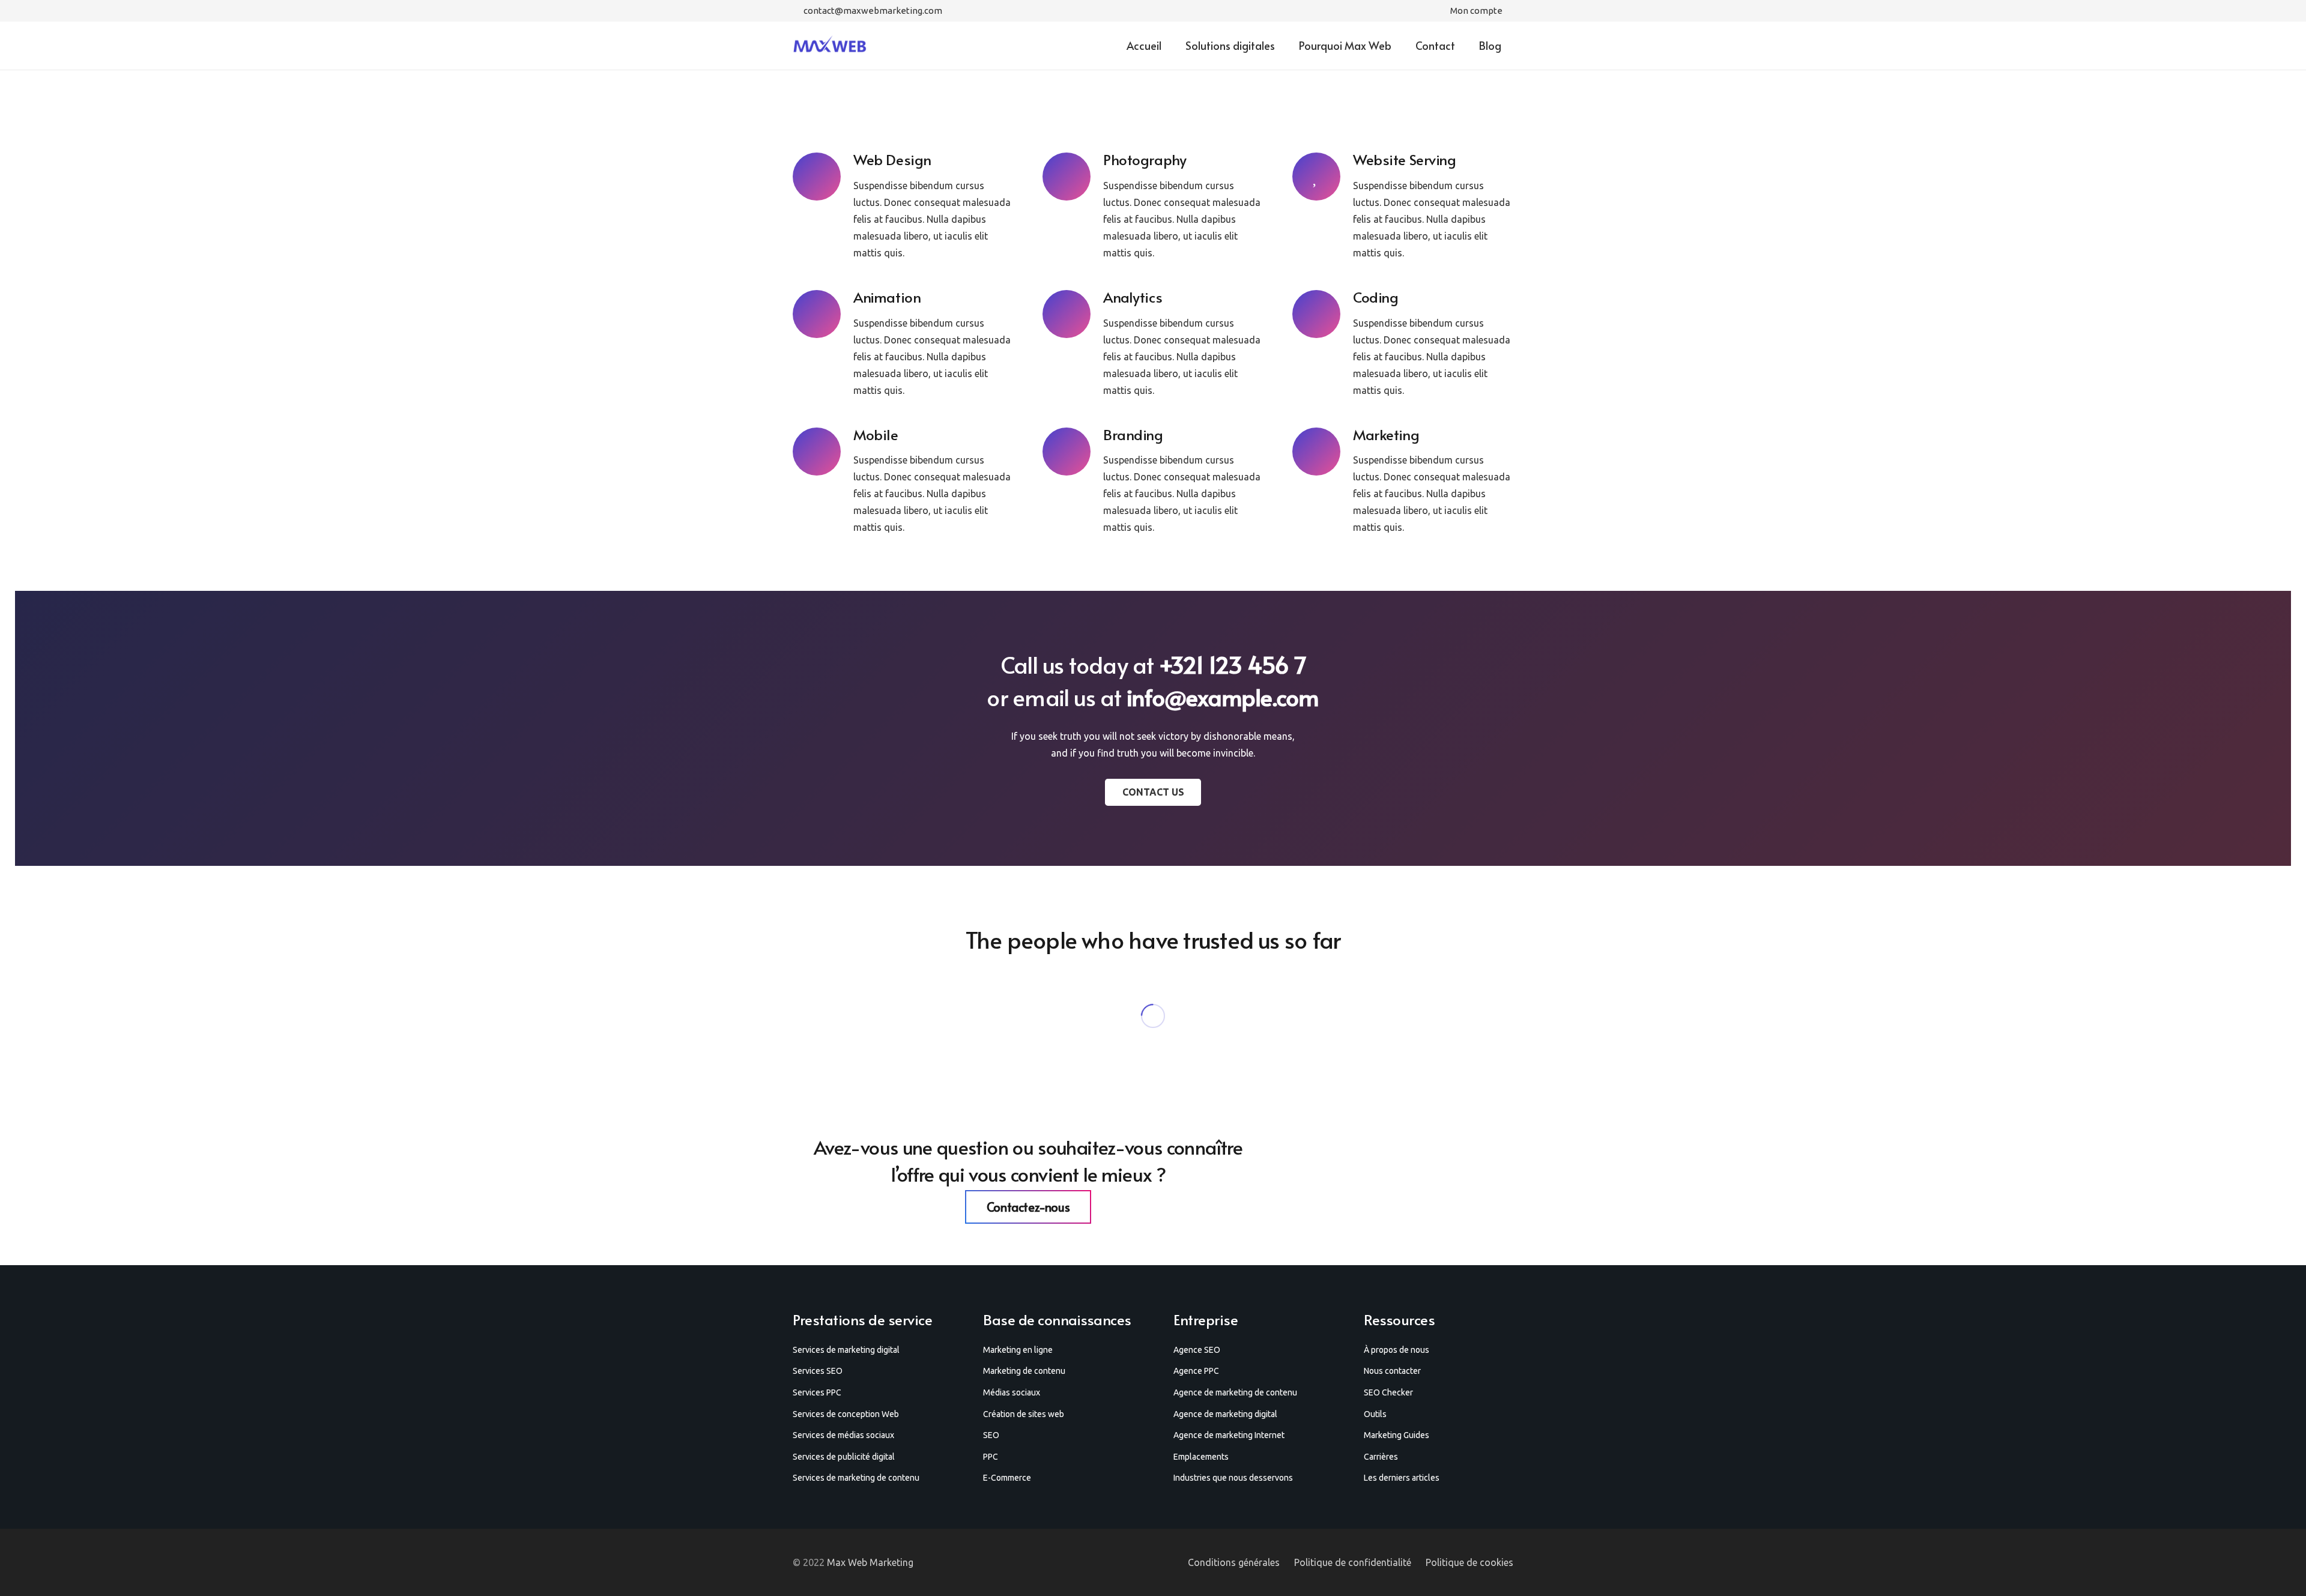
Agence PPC (1196, 1371)
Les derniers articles (1402, 1478)
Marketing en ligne (1018, 1350)
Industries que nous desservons (1233, 1478)
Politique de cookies (1469, 1562)
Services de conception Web (846, 1414)
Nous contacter (1392, 1371)
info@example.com (1223, 697)
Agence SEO (1197, 1350)
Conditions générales (1234, 1562)
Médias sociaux (1012, 1392)
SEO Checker (1388, 1392)
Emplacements (1201, 1457)
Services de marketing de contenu (856, 1478)
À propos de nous (1397, 1350)
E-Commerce (1007, 1478)
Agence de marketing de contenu (1235, 1392)
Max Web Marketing (870, 1562)
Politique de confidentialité (1353, 1562)
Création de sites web (1024, 1414)
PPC (991, 1457)
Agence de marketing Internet (1229, 1435)
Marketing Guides (1397, 1435)
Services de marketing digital (846, 1350)
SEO (991, 1435)
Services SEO (818, 1371)
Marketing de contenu (1024, 1371)
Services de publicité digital (844, 1457)
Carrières (1381, 1457)
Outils (1375, 1414)
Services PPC (817, 1392)
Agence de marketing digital (1225, 1414)
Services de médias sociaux (843, 1435)
